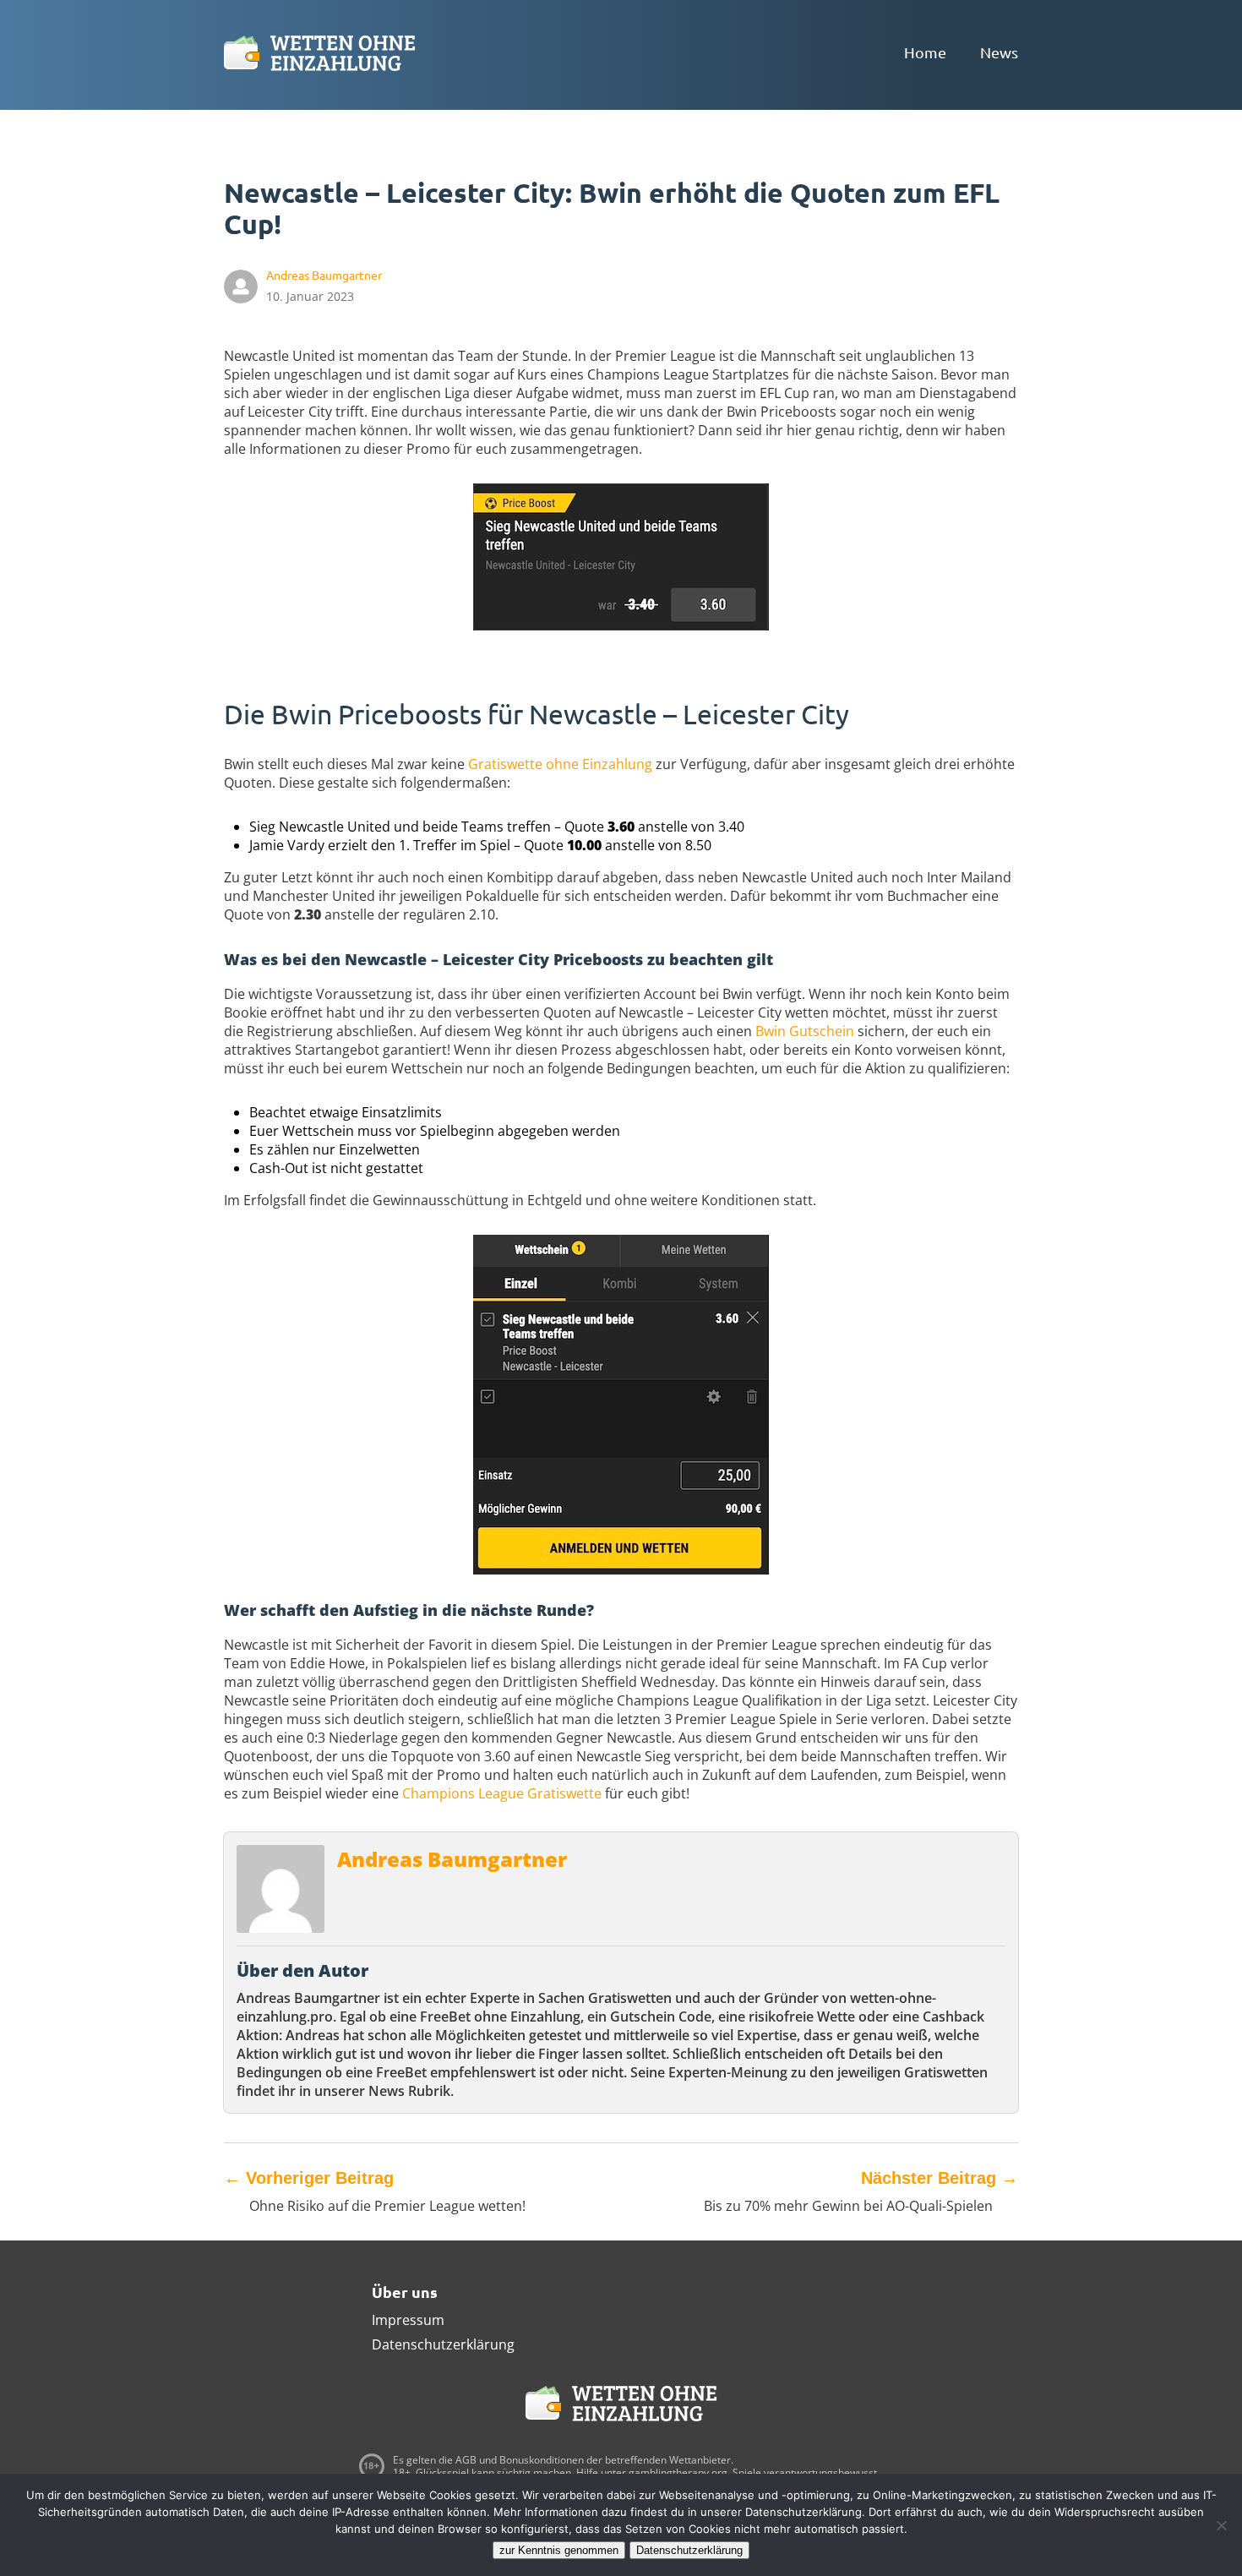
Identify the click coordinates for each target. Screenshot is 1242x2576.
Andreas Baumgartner (452, 1859)
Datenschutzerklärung (443, 2344)
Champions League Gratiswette (502, 1793)
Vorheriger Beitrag (309, 2178)
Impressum (408, 2320)
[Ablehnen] (1221, 2525)
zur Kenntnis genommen (559, 2550)
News (999, 52)
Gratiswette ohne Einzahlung (560, 764)
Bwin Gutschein (805, 1031)
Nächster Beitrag (940, 2178)
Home (925, 52)
